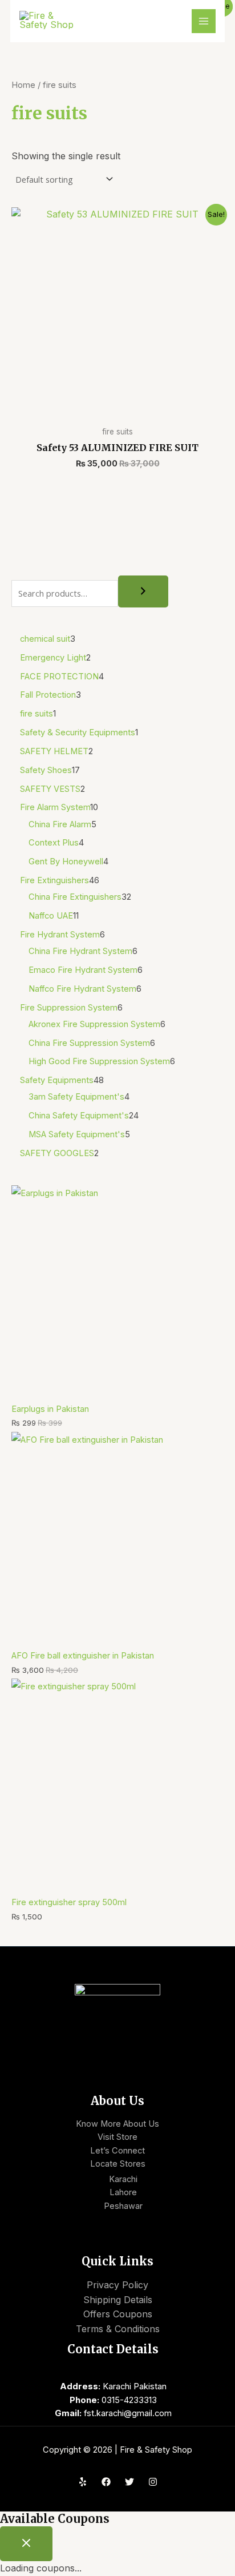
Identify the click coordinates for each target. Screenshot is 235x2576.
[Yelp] (83, 2482)
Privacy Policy (117, 2285)
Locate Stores (118, 2164)
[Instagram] (153, 2482)
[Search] (143, 592)
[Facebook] (106, 2482)
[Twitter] (129, 2482)
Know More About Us (117, 2124)
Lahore (123, 2192)
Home (23, 85)
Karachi (123, 2179)
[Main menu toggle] (204, 21)
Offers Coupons (118, 2314)
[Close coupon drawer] (26, 2544)
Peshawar (123, 2206)
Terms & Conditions (118, 2329)
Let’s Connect (117, 2151)
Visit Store (117, 2137)
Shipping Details (118, 2300)
